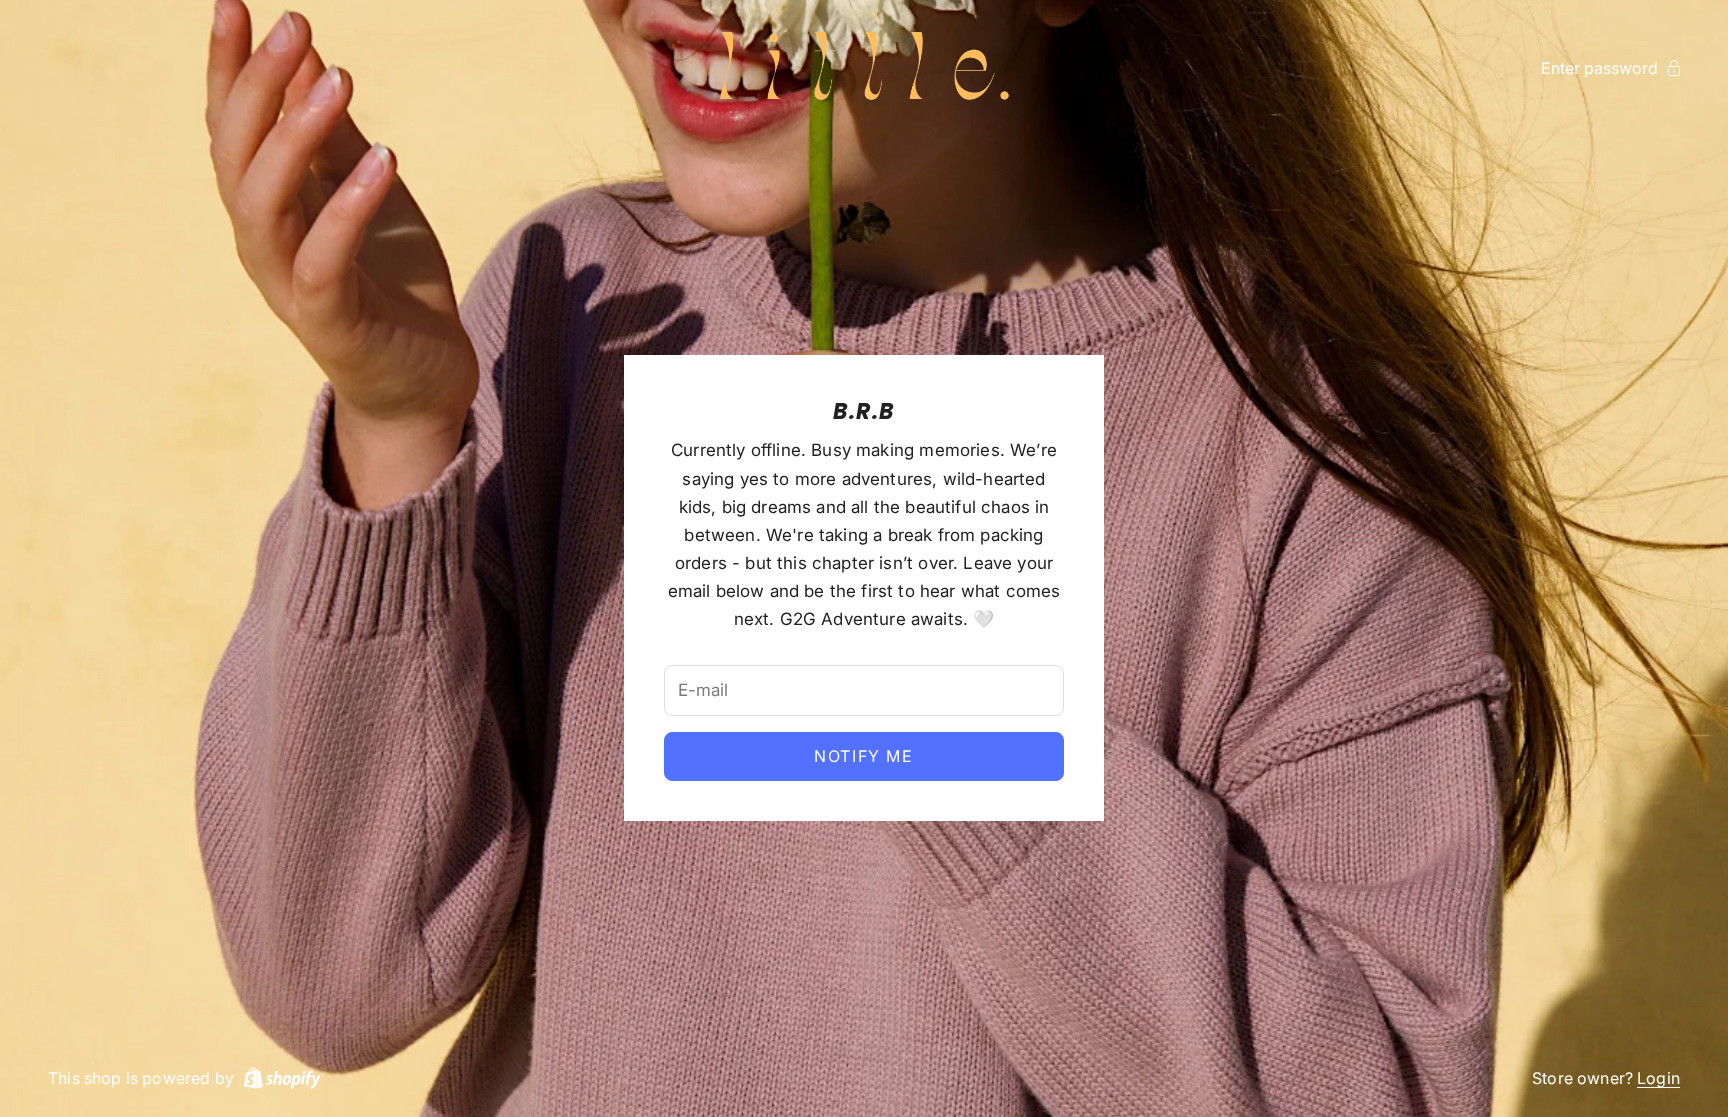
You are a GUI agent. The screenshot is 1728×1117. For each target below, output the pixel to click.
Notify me (863, 756)
